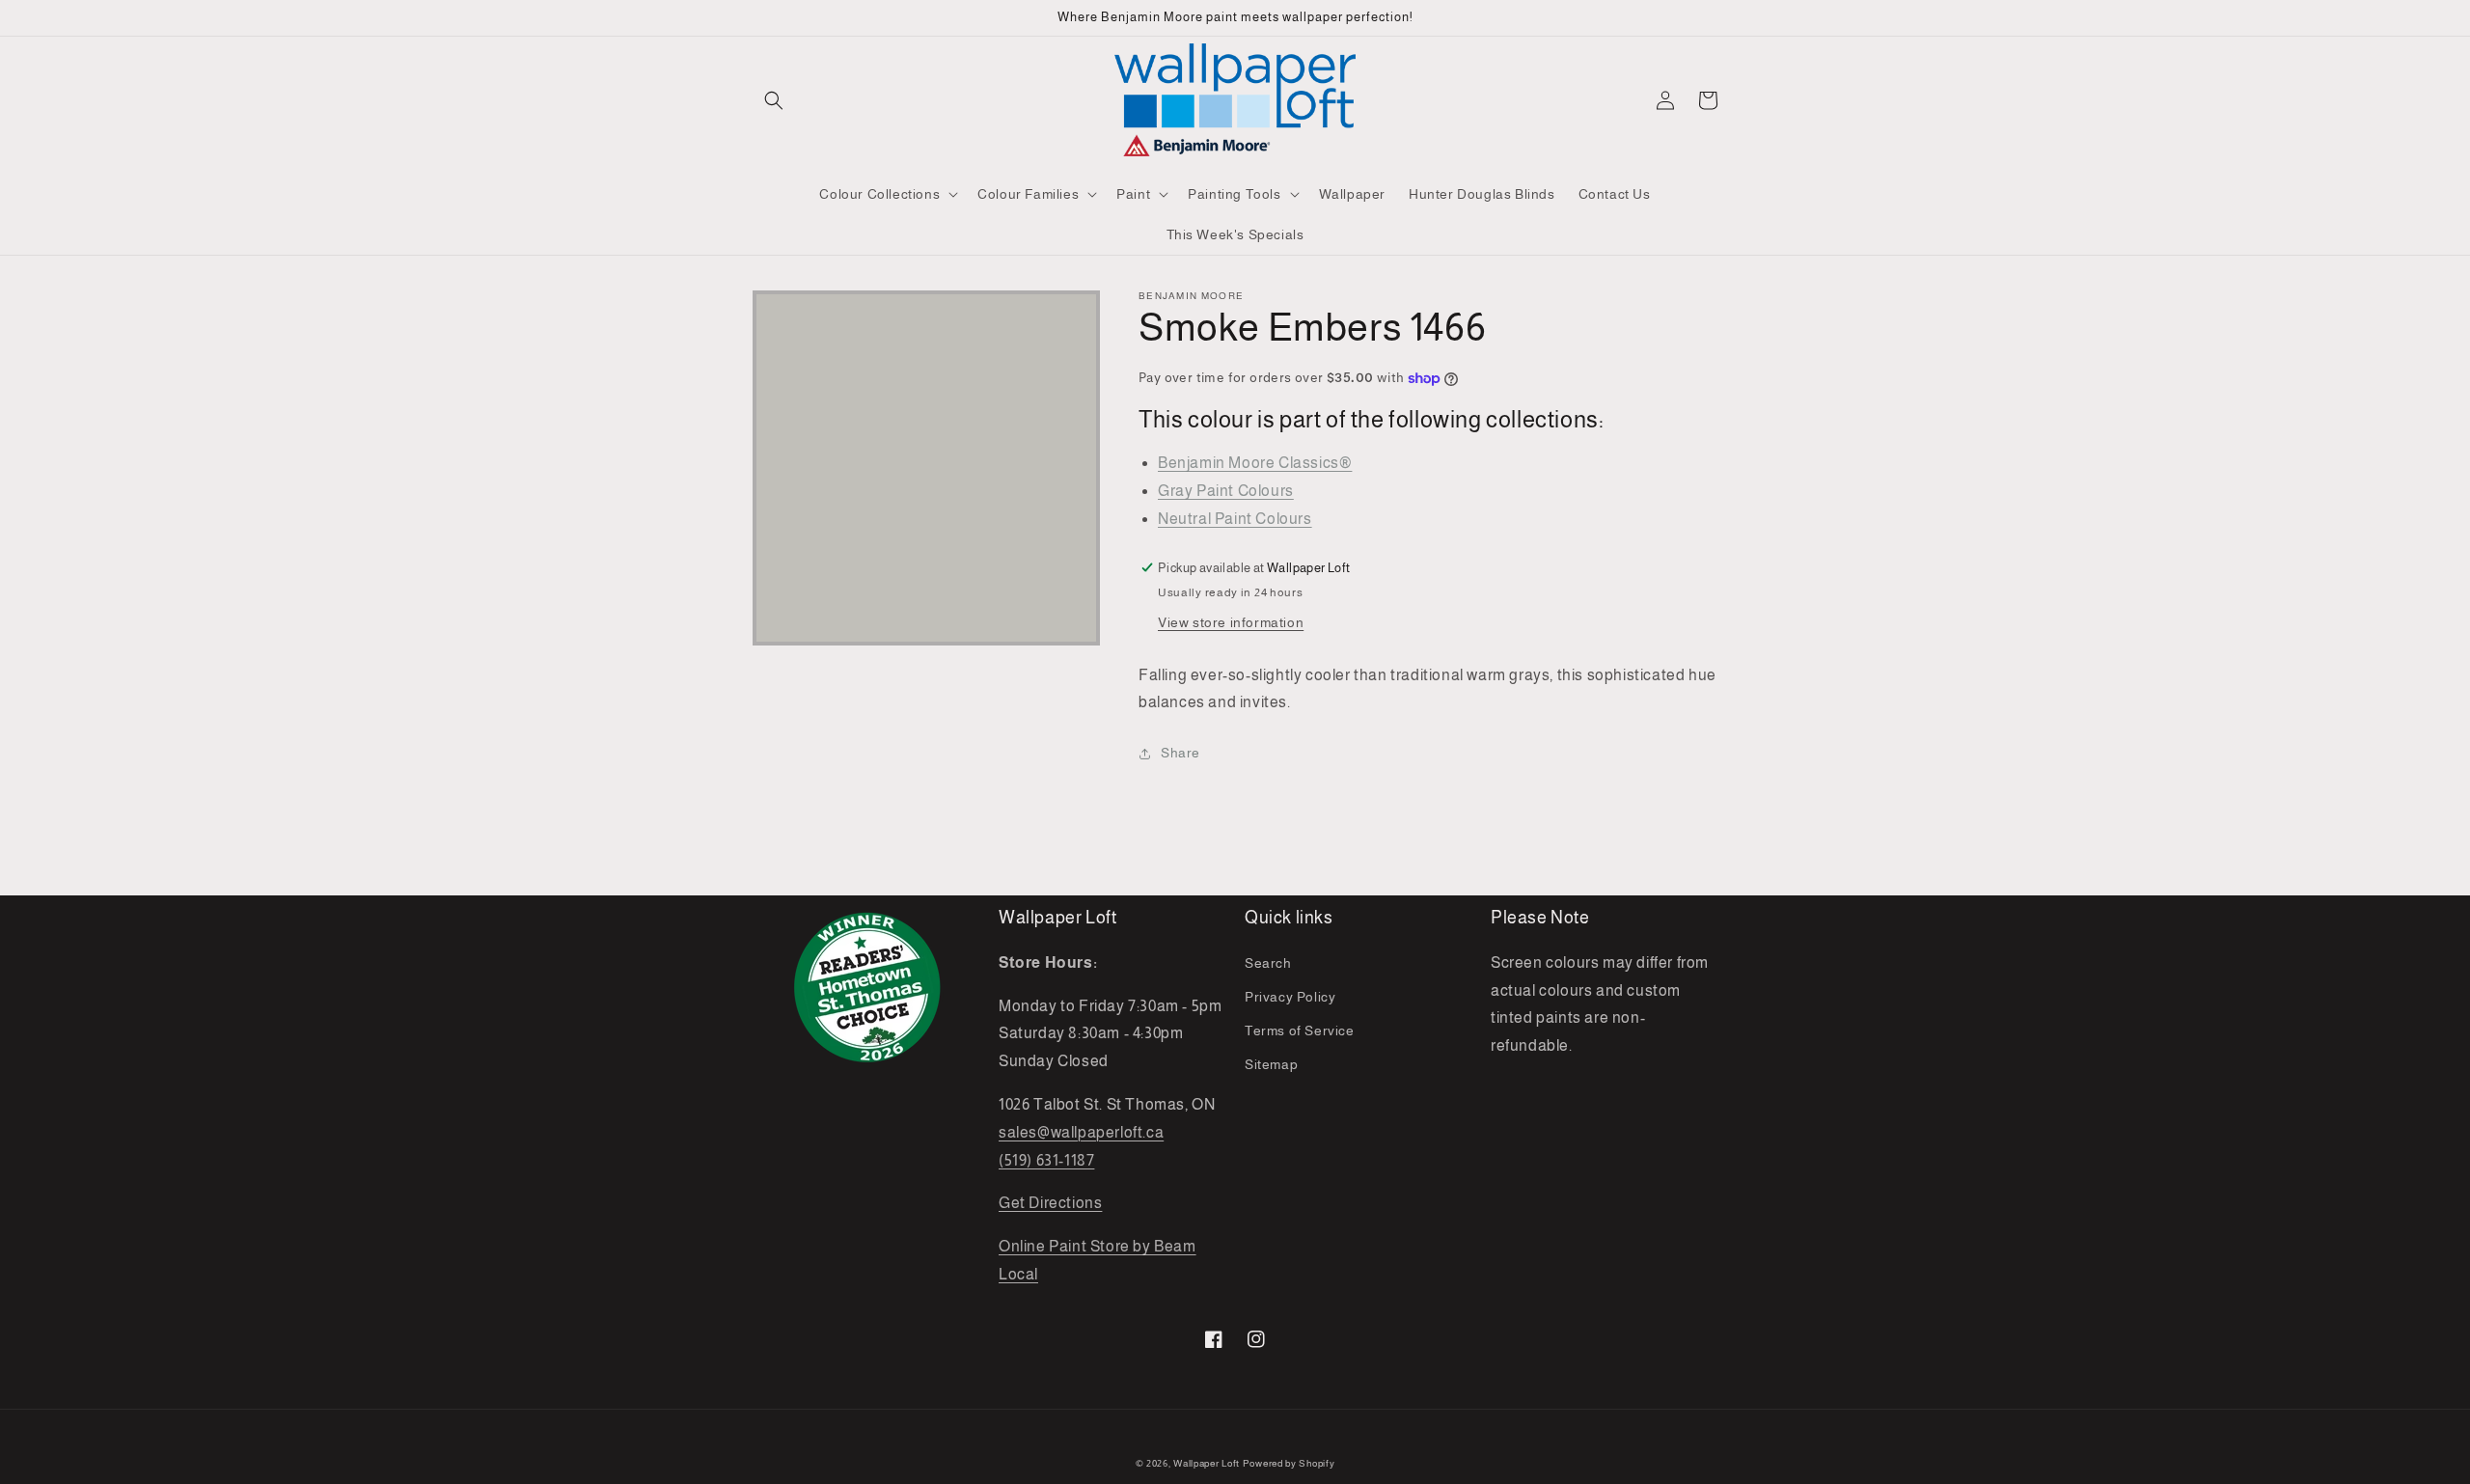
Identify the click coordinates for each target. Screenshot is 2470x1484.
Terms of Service (1300, 1031)
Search (1268, 963)
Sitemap (1271, 1064)
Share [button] (1180, 753)
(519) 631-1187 (1046, 1160)
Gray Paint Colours (1226, 491)
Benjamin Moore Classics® (1255, 463)
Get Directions (1050, 1203)
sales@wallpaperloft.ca (1081, 1132)
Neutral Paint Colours (1235, 519)
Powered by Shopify (1289, 1463)
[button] (774, 100)
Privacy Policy (1290, 997)
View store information (1231, 622)
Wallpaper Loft (1207, 1463)
